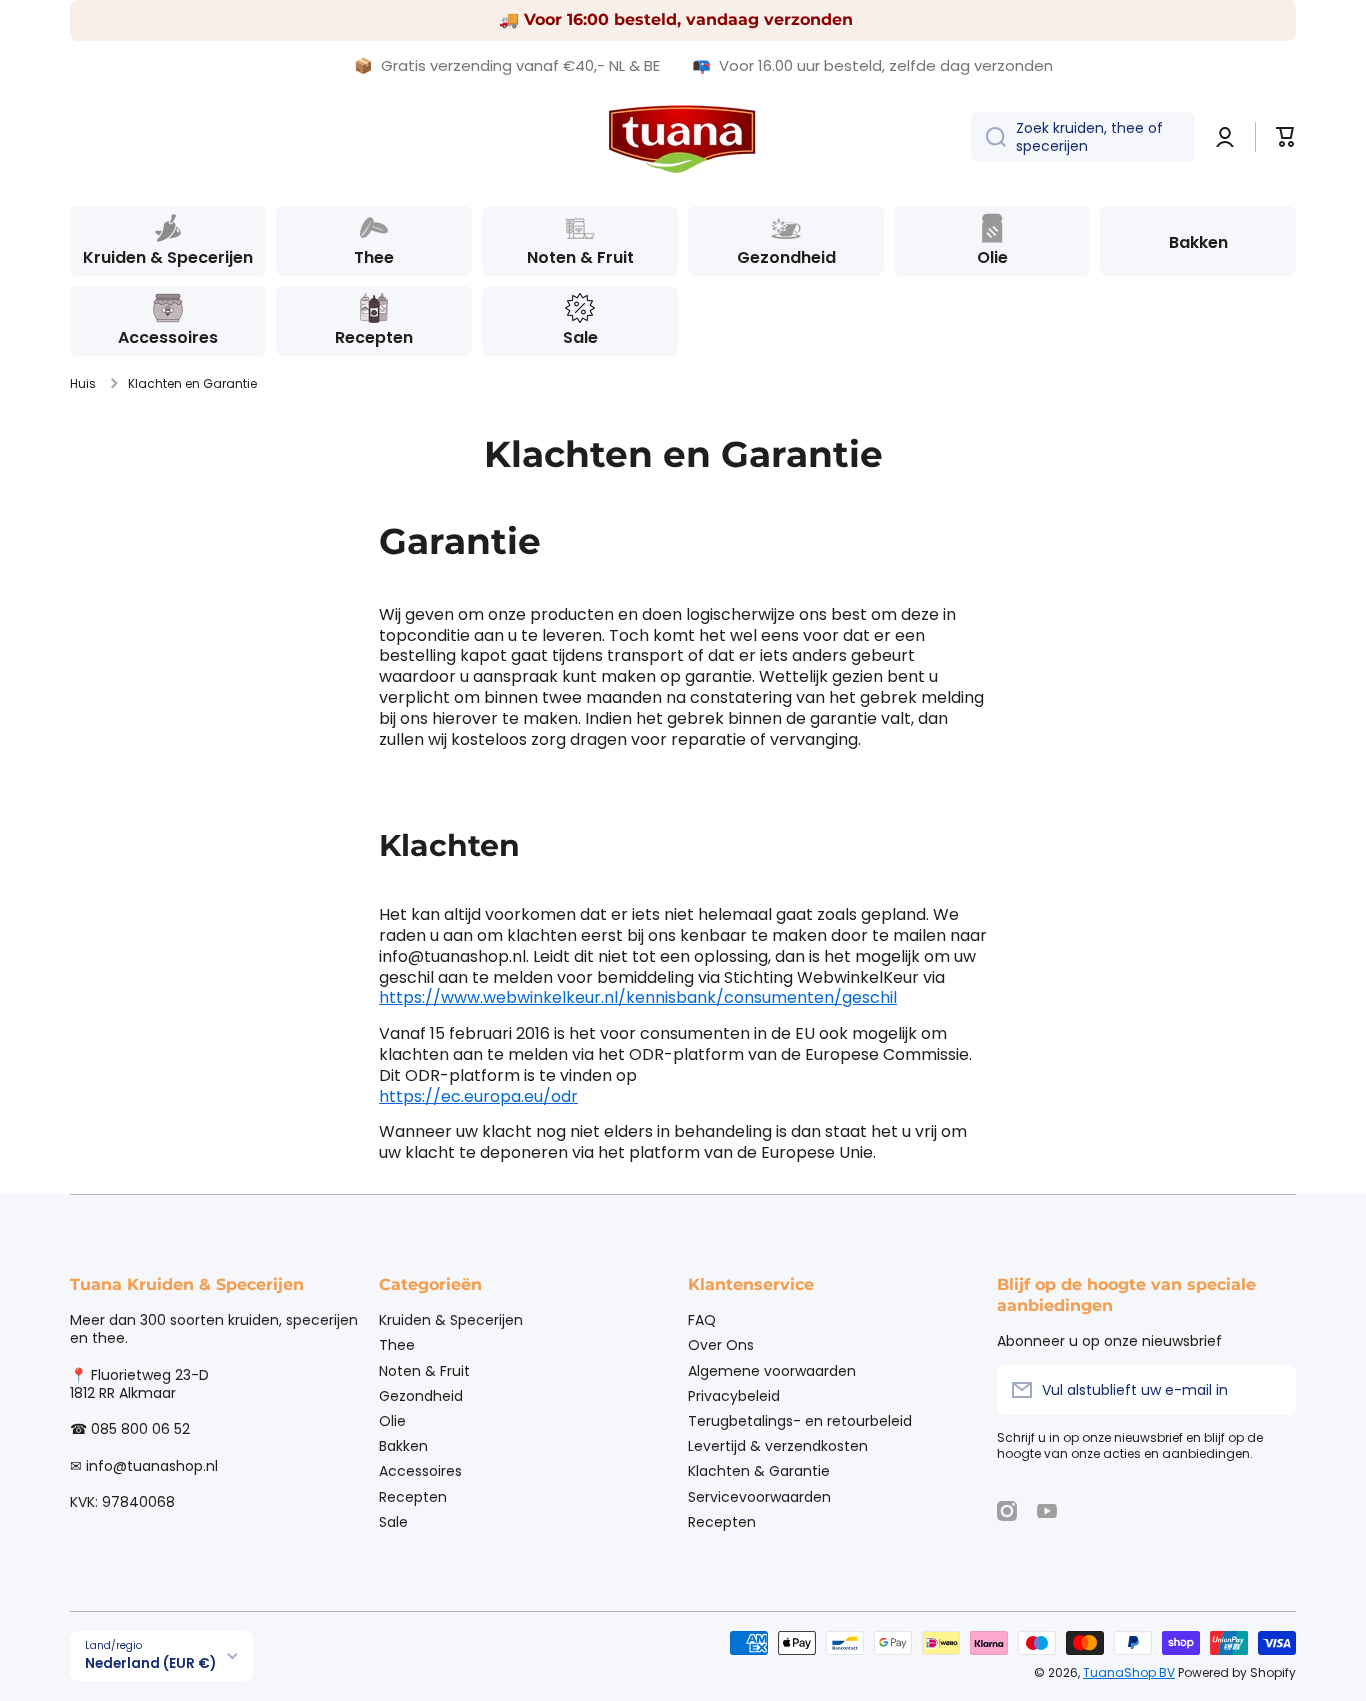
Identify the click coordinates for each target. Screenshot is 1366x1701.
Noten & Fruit (424, 1370)
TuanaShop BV (1129, 1672)
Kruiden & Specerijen (451, 1319)
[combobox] (1083, 137)
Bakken (403, 1445)
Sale (393, 1521)
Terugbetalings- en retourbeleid (800, 1420)
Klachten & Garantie (759, 1470)
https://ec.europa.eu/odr (478, 1096)
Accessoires (420, 1470)
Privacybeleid (734, 1395)
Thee (397, 1344)
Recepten (413, 1496)
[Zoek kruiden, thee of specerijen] (988, 137)
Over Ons (721, 1344)
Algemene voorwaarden (772, 1370)
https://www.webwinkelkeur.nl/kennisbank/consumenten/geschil (638, 997)
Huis (83, 384)
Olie (392, 1420)
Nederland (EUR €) (150, 1663)
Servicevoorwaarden (759, 1496)
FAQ (702, 1319)
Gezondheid (421, 1395)
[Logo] (683, 137)
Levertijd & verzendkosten (778, 1445)
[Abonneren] (1271, 1390)
